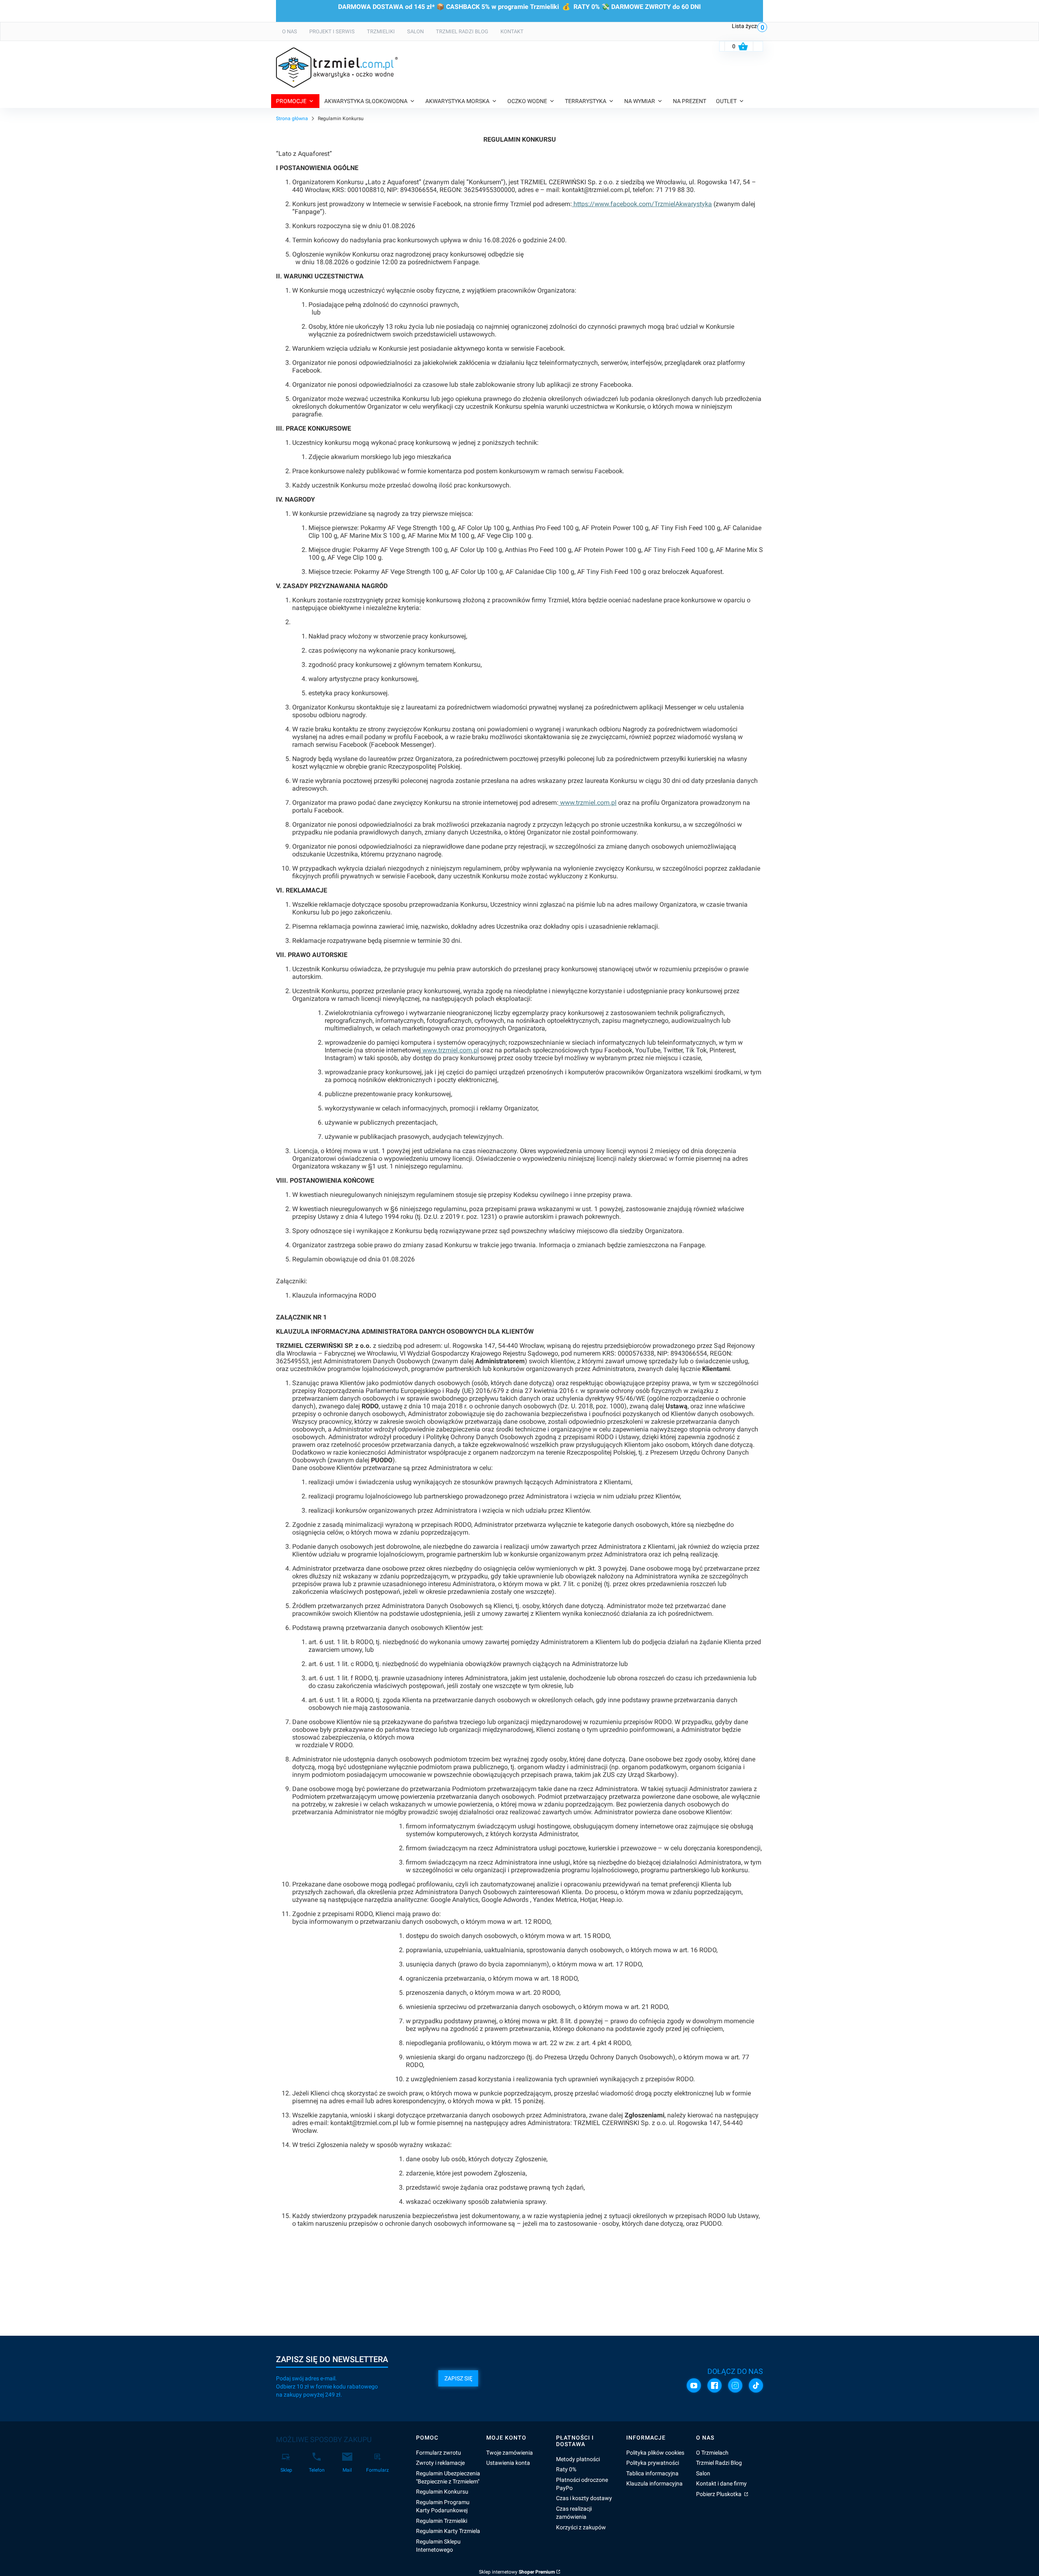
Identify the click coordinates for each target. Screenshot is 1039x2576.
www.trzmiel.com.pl (587, 803)
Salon (703, 2473)
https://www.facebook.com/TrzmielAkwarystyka (642, 204)
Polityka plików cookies (655, 2453)
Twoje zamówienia (510, 2453)
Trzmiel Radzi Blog (719, 2463)
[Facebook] (715, 2385)
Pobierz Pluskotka (719, 2494)
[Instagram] (735, 2385)
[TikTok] (756, 2385)
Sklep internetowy (517, 2572)
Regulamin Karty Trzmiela (448, 2531)
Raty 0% (566, 2469)
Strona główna (292, 119)
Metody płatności (578, 2459)
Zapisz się (458, 2378)
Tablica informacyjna (652, 2473)
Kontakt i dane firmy (721, 2483)
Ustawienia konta (508, 2463)
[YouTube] (694, 2385)
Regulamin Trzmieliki (442, 2521)
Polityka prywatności (653, 2463)
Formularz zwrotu (439, 2453)
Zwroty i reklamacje (440, 2463)
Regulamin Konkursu (442, 2492)
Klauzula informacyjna (654, 2483)
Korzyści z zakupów (581, 2527)
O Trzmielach (712, 2453)
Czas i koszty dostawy (584, 2498)
